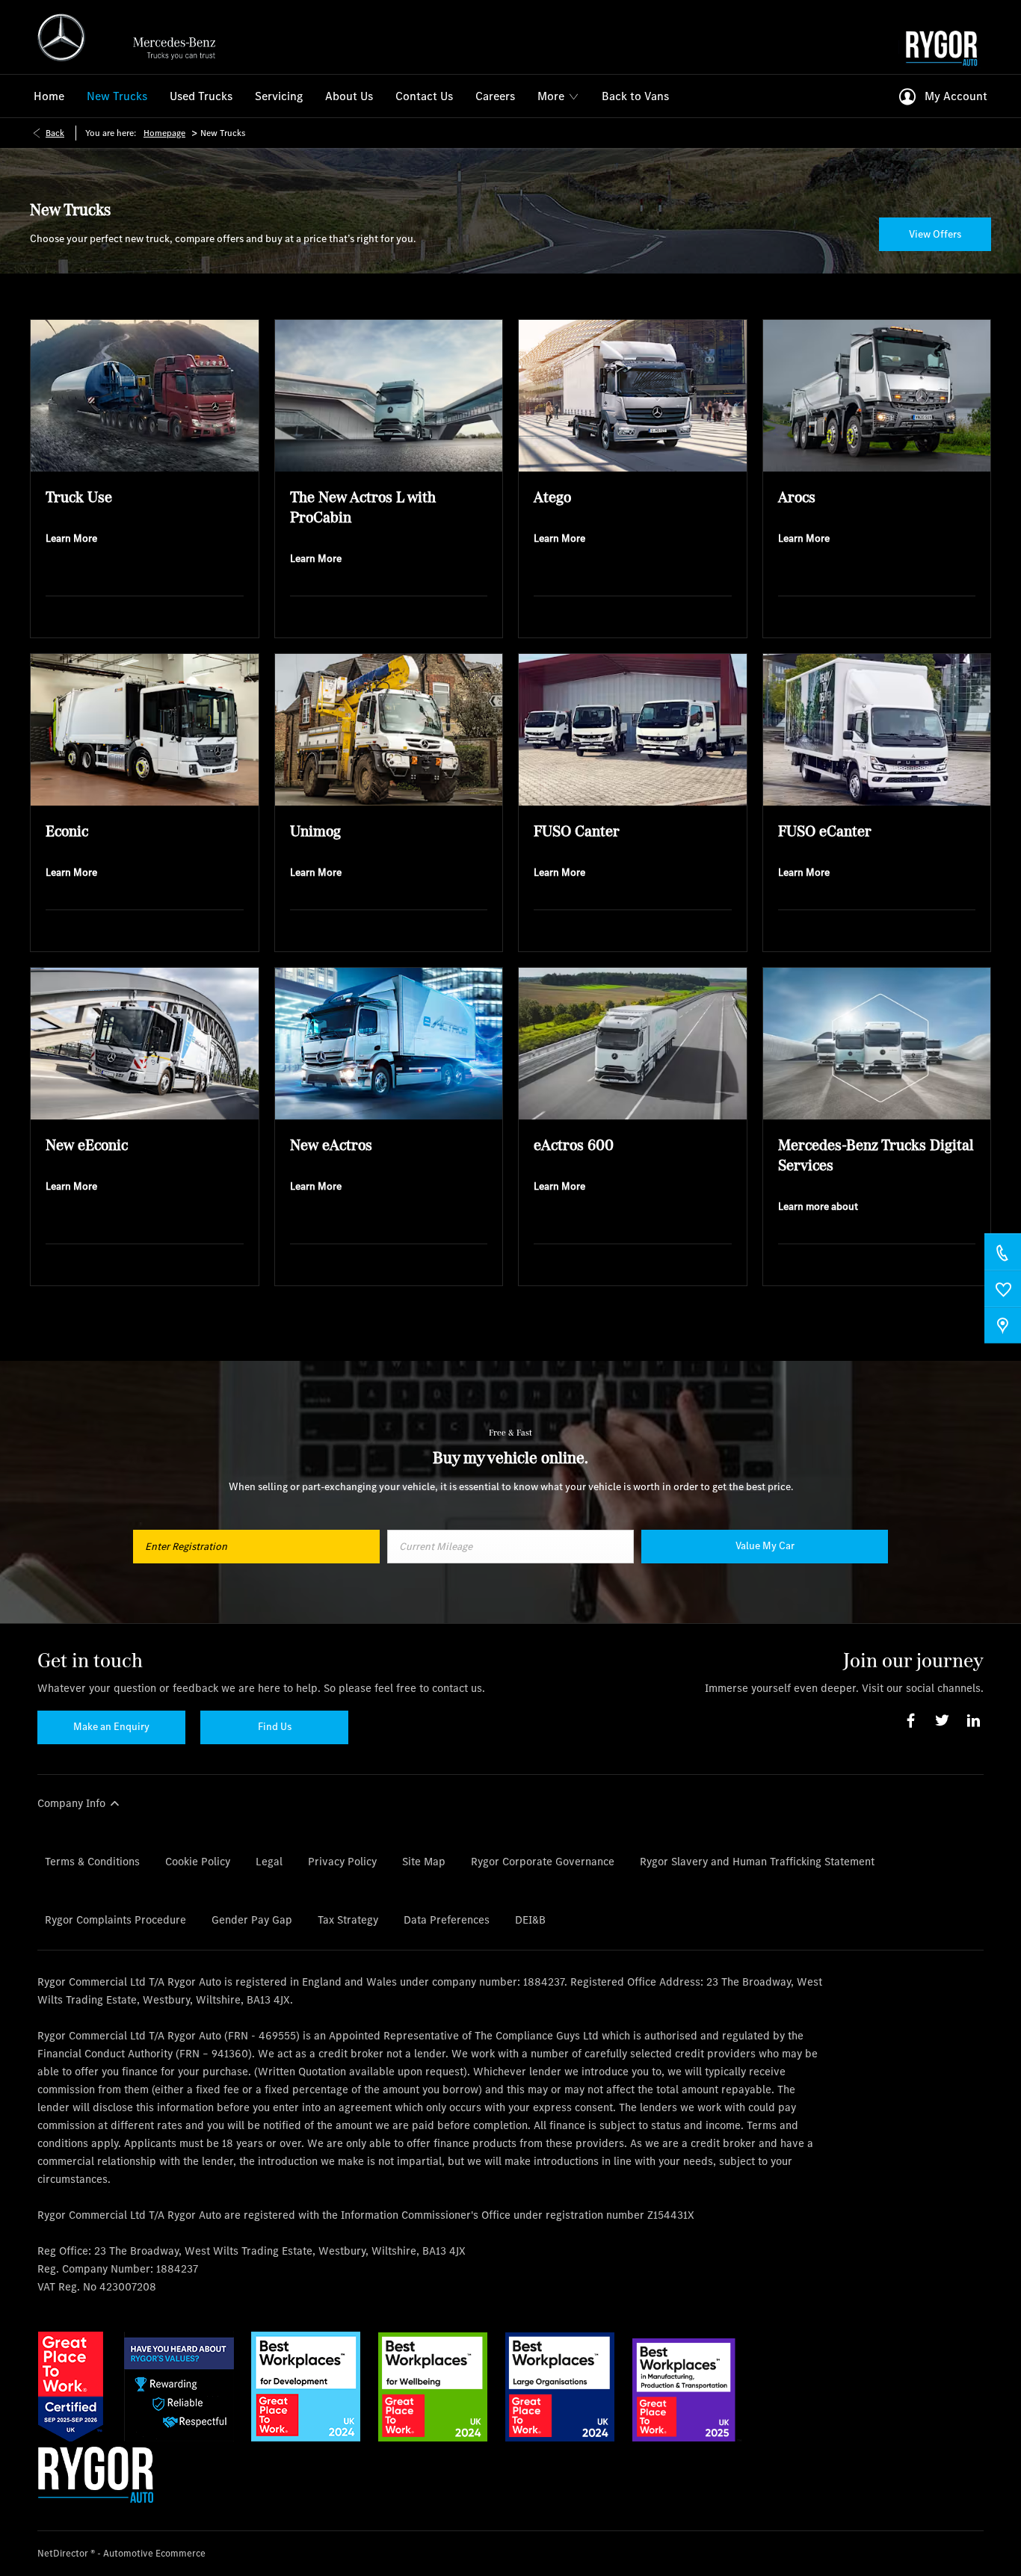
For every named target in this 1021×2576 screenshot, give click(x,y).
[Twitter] (942, 1721)
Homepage (164, 133)
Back (55, 133)
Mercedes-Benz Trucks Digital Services (876, 1155)
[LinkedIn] (974, 1721)
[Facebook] (911, 1721)
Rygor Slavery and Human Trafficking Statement (757, 1861)
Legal (269, 1861)
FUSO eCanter (825, 831)
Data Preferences (447, 1919)
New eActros (331, 1145)
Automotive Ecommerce (154, 2553)
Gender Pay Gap (252, 1919)
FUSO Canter (577, 831)
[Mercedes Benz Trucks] (133, 37)
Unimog (315, 831)
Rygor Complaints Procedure (115, 1919)
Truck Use (79, 497)
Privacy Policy (342, 1861)
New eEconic (87, 1145)
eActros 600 (574, 1145)
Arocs (797, 497)
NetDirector (64, 2553)
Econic (67, 831)
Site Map (424, 1861)
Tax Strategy (348, 1919)
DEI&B (530, 1919)
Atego (552, 497)
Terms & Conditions (92, 1861)
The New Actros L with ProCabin (363, 507)
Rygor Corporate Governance (543, 1861)
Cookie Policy (198, 1861)
